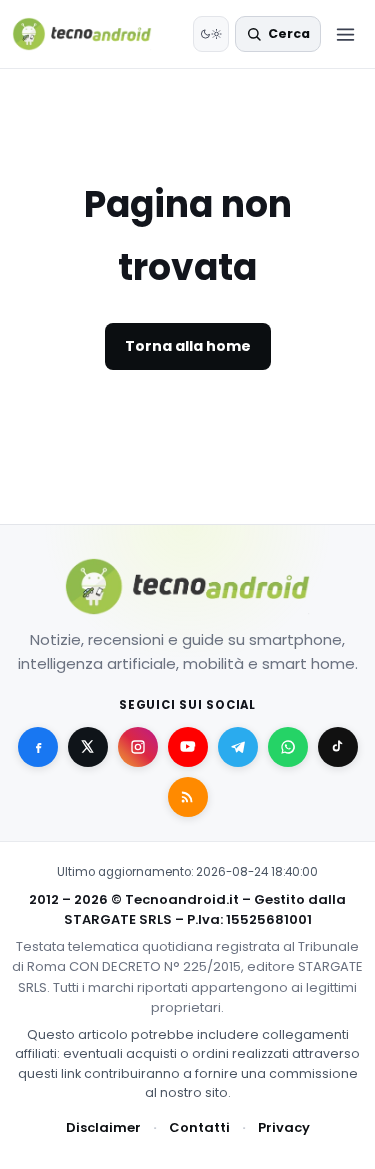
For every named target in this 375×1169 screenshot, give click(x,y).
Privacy (284, 1127)
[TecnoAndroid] (94, 34)
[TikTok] (338, 747)
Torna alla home (188, 346)
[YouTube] (188, 747)
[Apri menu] (345, 34)
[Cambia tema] (211, 34)
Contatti (199, 1127)
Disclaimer (103, 1127)
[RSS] (188, 797)
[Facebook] (38, 747)
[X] (88, 747)
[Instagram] (138, 747)
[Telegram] (238, 747)
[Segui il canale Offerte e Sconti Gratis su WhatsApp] (288, 747)
